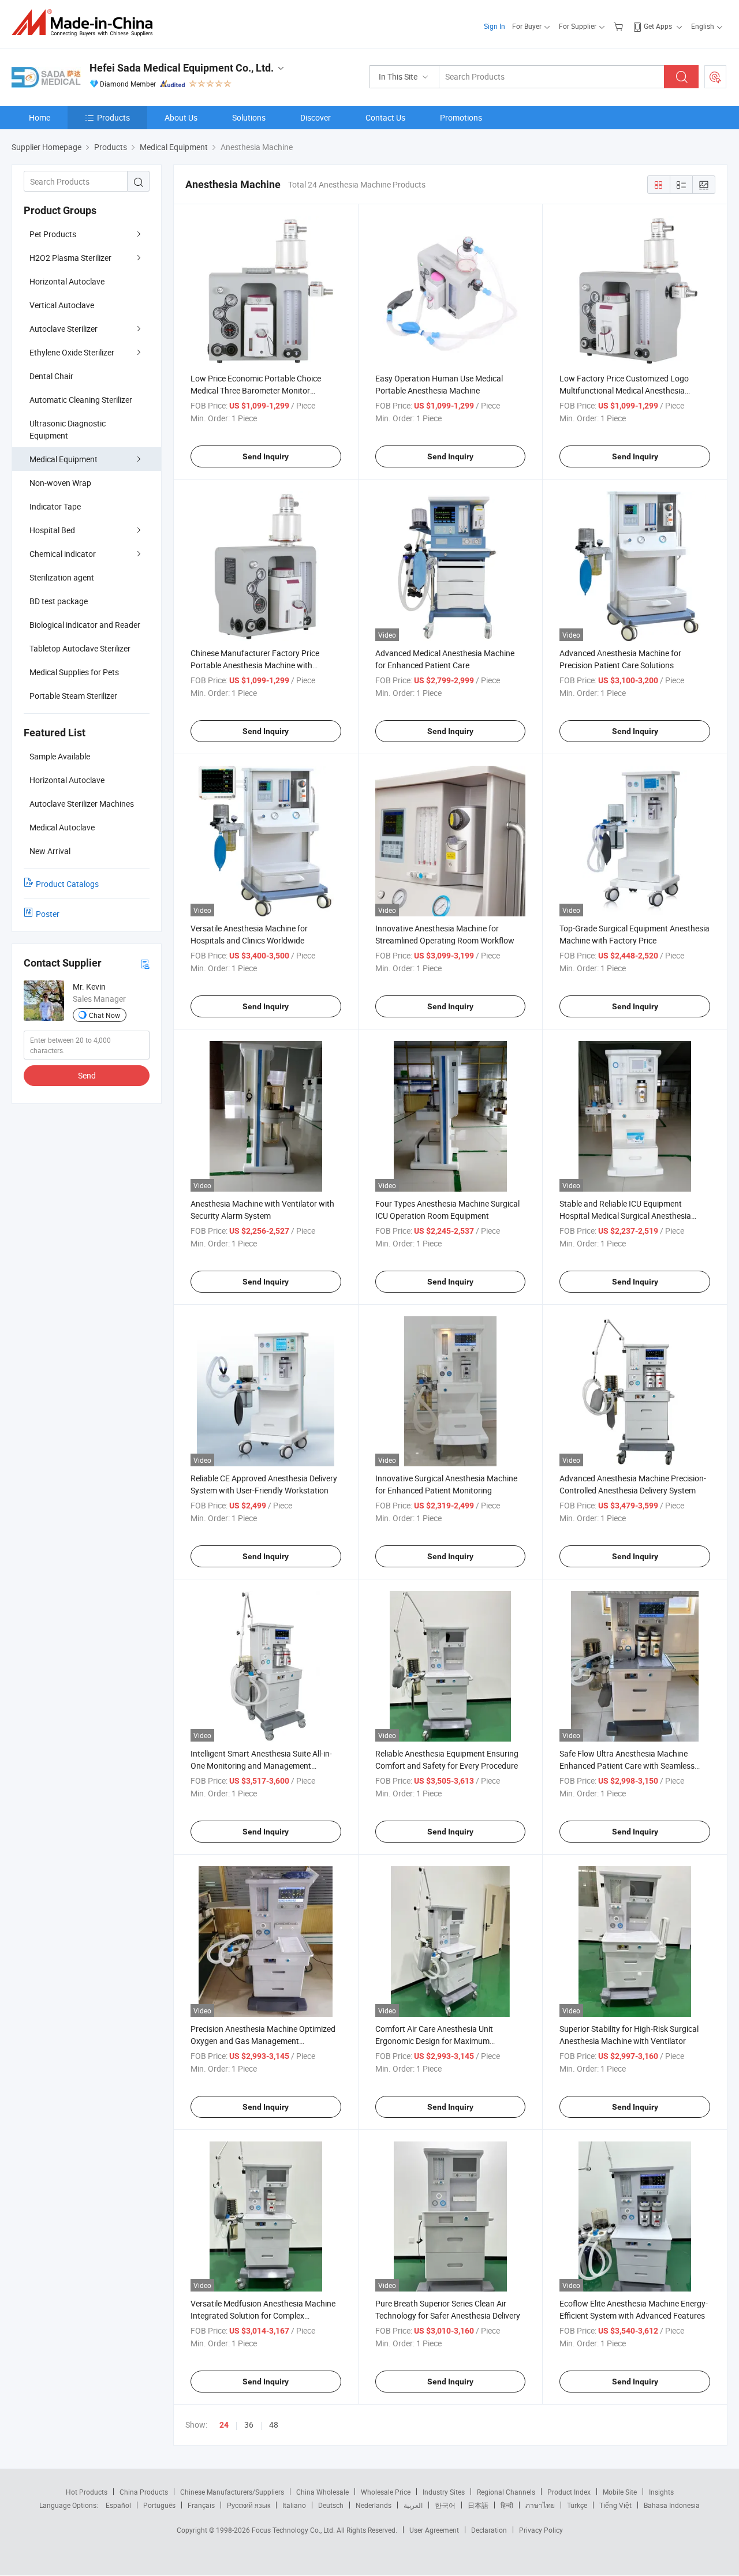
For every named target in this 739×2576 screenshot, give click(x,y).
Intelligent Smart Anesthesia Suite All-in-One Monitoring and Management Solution (261, 1766)
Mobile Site (620, 2492)
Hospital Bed (52, 530)
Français (201, 2505)
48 (274, 2425)
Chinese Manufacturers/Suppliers (232, 2492)
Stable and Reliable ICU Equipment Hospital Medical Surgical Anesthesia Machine (625, 1216)
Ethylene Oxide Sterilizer (72, 352)
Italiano (294, 2505)
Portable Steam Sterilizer (73, 696)
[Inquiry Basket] (620, 26)
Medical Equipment (64, 459)
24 (224, 2425)
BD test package (59, 601)
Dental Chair (51, 376)
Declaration (489, 2530)
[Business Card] (145, 963)
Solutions (249, 117)
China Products (144, 2492)
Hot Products (87, 2492)
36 (249, 2425)
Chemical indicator (63, 554)
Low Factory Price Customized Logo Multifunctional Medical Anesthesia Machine (624, 390)
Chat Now (104, 1015)
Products (113, 117)
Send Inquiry (266, 456)
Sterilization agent (62, 577)
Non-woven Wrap (60, 483)
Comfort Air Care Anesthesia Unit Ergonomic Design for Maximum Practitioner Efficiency (434, 2041)
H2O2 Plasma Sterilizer (70, 258)
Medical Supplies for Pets (74, 672)
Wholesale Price (386, 2492)
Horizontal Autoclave (67, 281)
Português (159, 2505)
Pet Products (53, 234)
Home (40, 117)
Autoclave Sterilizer (64, 329)
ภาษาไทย (540, 2505)
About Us (181, 117)
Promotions (461, 117)
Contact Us (385, 117)
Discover (316, 117)
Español (118, 2505)
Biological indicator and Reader (85, 625)
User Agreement (434, 2530)
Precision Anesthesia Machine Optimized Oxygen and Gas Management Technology (263, 2041)
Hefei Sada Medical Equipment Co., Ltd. (182, 68)
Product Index (569, 2492)
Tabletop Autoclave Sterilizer (80, 648)
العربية (413, 2505)
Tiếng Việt (615, 2505)
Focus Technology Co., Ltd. (294, 2530)
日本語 (478, 2505)
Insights (661, 2492)
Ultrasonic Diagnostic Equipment (68, 429)
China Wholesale (322, 2492)
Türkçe (577, 2505)
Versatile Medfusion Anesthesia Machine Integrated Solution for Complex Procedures (263, 2315)
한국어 (445, 2505)
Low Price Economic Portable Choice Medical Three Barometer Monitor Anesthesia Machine (256, 390)
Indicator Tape (55, 506)
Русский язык (249, 2505)
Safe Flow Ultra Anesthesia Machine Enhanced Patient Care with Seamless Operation (627, 1766)
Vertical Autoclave (62, 305)
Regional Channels (506, 2492)
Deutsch (331, 2505)
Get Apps (658, 26)
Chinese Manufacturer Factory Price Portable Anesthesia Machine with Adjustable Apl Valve (255, 665)
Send (87, 1075)
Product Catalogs (67, 884)
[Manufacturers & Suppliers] (86, 23)
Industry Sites (444, 2492)
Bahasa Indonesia (672, 2505)
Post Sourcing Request (715, 77)
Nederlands (374, 2505)
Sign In (494, 26)
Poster (48, 914)
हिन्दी (507, 2505)
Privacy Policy (541, 2530)
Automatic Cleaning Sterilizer (81, 400)
